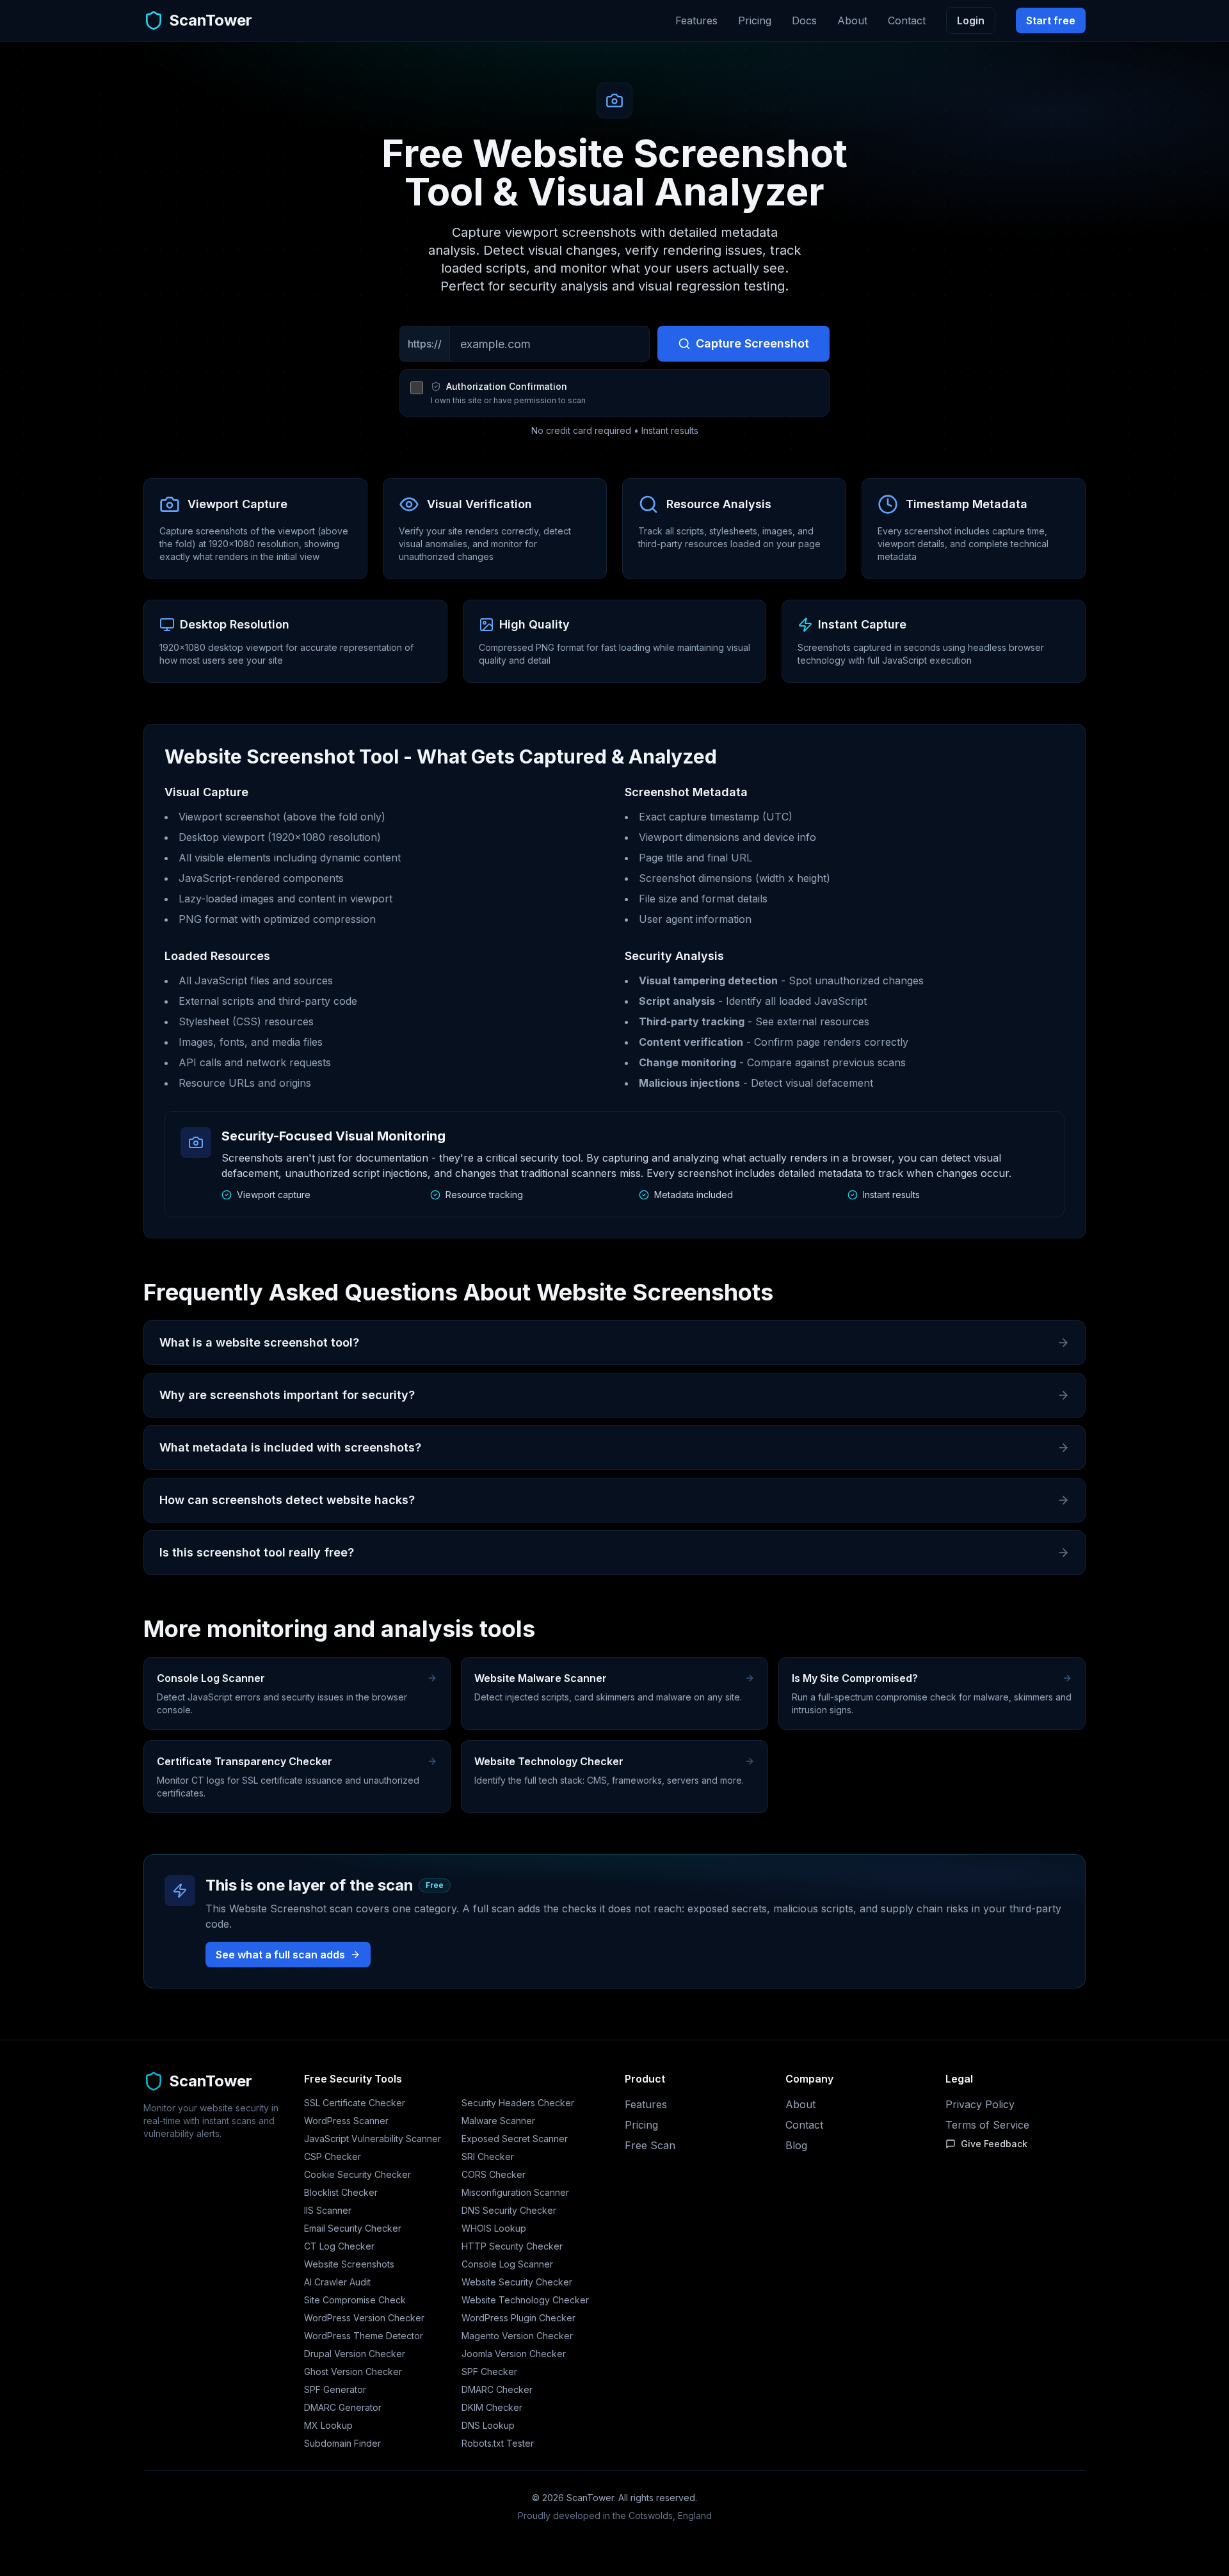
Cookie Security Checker (357, 2174)
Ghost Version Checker (353, 2372)
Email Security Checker (353, 2228)
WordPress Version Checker (364, 2318)
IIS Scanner (328, 2210)
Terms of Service (987, 2125)
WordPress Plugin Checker (518, 2318)
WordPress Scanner (346, 2121)
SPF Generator (335, 2389)
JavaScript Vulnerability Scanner (373, 2139)
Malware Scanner (498, 2121)
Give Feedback (994, 2144)
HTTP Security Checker (512, 2246)
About (852, 20)
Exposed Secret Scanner (515, 2139)
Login (971, 20)
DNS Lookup (488, 2425)
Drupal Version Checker (355, 2354)
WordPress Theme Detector (364, 2336)
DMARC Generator (343, 2407)
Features (696, 20)
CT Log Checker (339, 2246)
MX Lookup (328, 2425)
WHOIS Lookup (494, 2228)
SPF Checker (489, 2372)
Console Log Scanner (507, 2264)
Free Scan (650, 2145)
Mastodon (614, 2539)
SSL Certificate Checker (355, 2103)
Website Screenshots (349, 2264)
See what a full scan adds (280, 1955)
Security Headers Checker (518, 2103)
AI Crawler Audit (337, 2282)
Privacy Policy (980, 2104)
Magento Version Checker (517, 2336)
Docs (804, 20)
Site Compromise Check (355, 2300)
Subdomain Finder (342, 2443)
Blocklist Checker (341, 2192)
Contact (907, 20)
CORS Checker (494, 2174)
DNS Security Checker (509, 2210)
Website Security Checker (517, 2282)
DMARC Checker (497, 2389)
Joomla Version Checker (514, 2354)
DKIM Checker (492, 2407)
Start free (1051, 20)
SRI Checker (488, 2156)
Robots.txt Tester (498, 2443)
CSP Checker (333, 2156)
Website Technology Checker (525, 2300)
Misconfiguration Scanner (515, 2192)
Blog (796, 2145)
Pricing (755, 20)
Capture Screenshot (752, 343)
